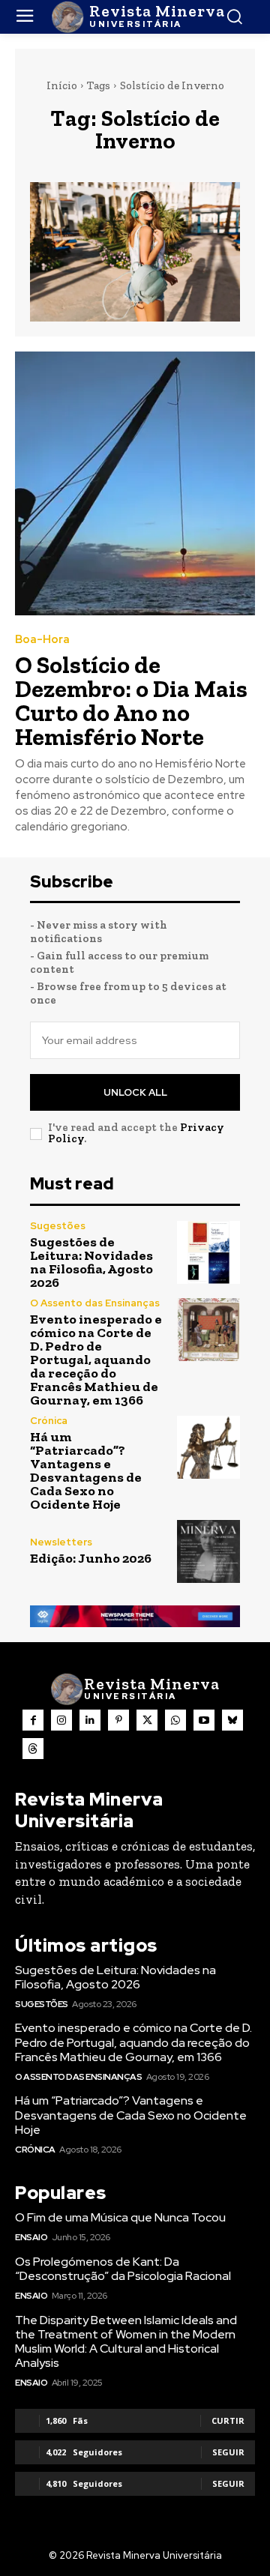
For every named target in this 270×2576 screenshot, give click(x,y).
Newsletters (61, 1542)
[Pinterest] (118, 1720)
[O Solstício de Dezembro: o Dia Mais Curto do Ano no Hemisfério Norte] (135, 483)
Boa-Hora (42, 640)
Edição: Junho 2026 (91, 1558)
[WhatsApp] (175, 1720)
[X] (147, 1720)
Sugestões (58, 1226)
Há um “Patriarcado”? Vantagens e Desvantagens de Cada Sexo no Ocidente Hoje (86, 1471)
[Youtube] (204, 1720)
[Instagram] (61, 1720)
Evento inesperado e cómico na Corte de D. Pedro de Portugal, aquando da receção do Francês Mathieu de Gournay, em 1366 (96, 1360)
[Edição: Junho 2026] (208, 1551)
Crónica (49, 1421)
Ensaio (31, 2237)
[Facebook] (33, 1720)
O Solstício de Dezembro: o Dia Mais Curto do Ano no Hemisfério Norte (131, 701)
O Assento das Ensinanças (95, 1303)
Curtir (228, 2420)
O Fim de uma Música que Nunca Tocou (120, 2217)
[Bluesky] (232, 1720)
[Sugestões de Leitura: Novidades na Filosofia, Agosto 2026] (208, 1252)
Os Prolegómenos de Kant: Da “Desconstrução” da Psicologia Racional (123, 2269)
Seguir (228, 2452)
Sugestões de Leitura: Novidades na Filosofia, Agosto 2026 (91, 1262)
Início (62, 85)
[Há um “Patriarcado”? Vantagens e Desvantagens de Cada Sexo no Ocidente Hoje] (208, 1447)
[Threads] (33, 1749)
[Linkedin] (90, 1720)
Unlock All (135, 1092)
